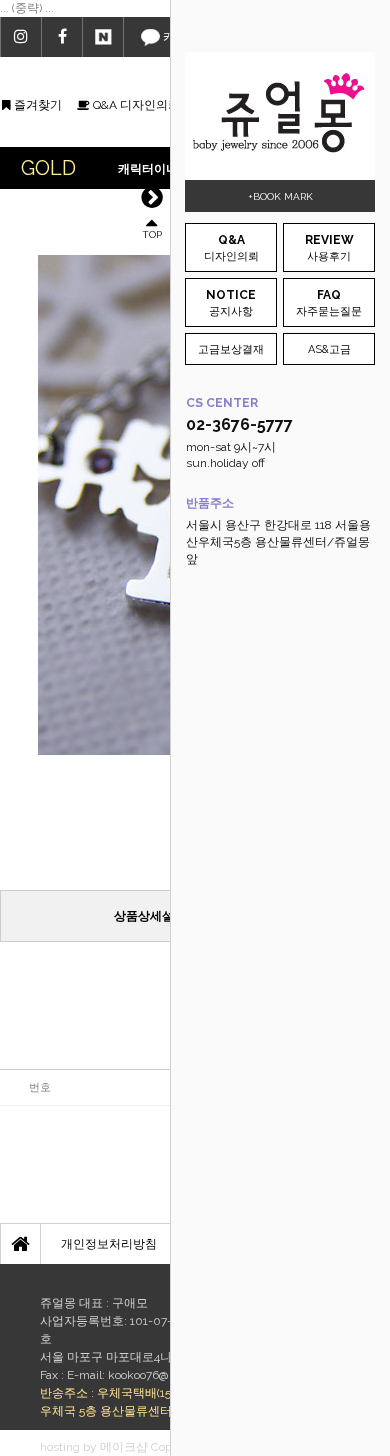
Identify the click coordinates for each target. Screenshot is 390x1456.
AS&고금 (329, 349)
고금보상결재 (231, 349)
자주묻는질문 (329, 303)
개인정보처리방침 (109, 1244)
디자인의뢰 (231, 248)
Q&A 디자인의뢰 (135, 105)
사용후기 (329, 248)
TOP (152, 233)
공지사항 (231, 303)
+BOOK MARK (280, 196)
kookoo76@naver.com (166, 1375)
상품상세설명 (150, 916)
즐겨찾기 (36, 105)
